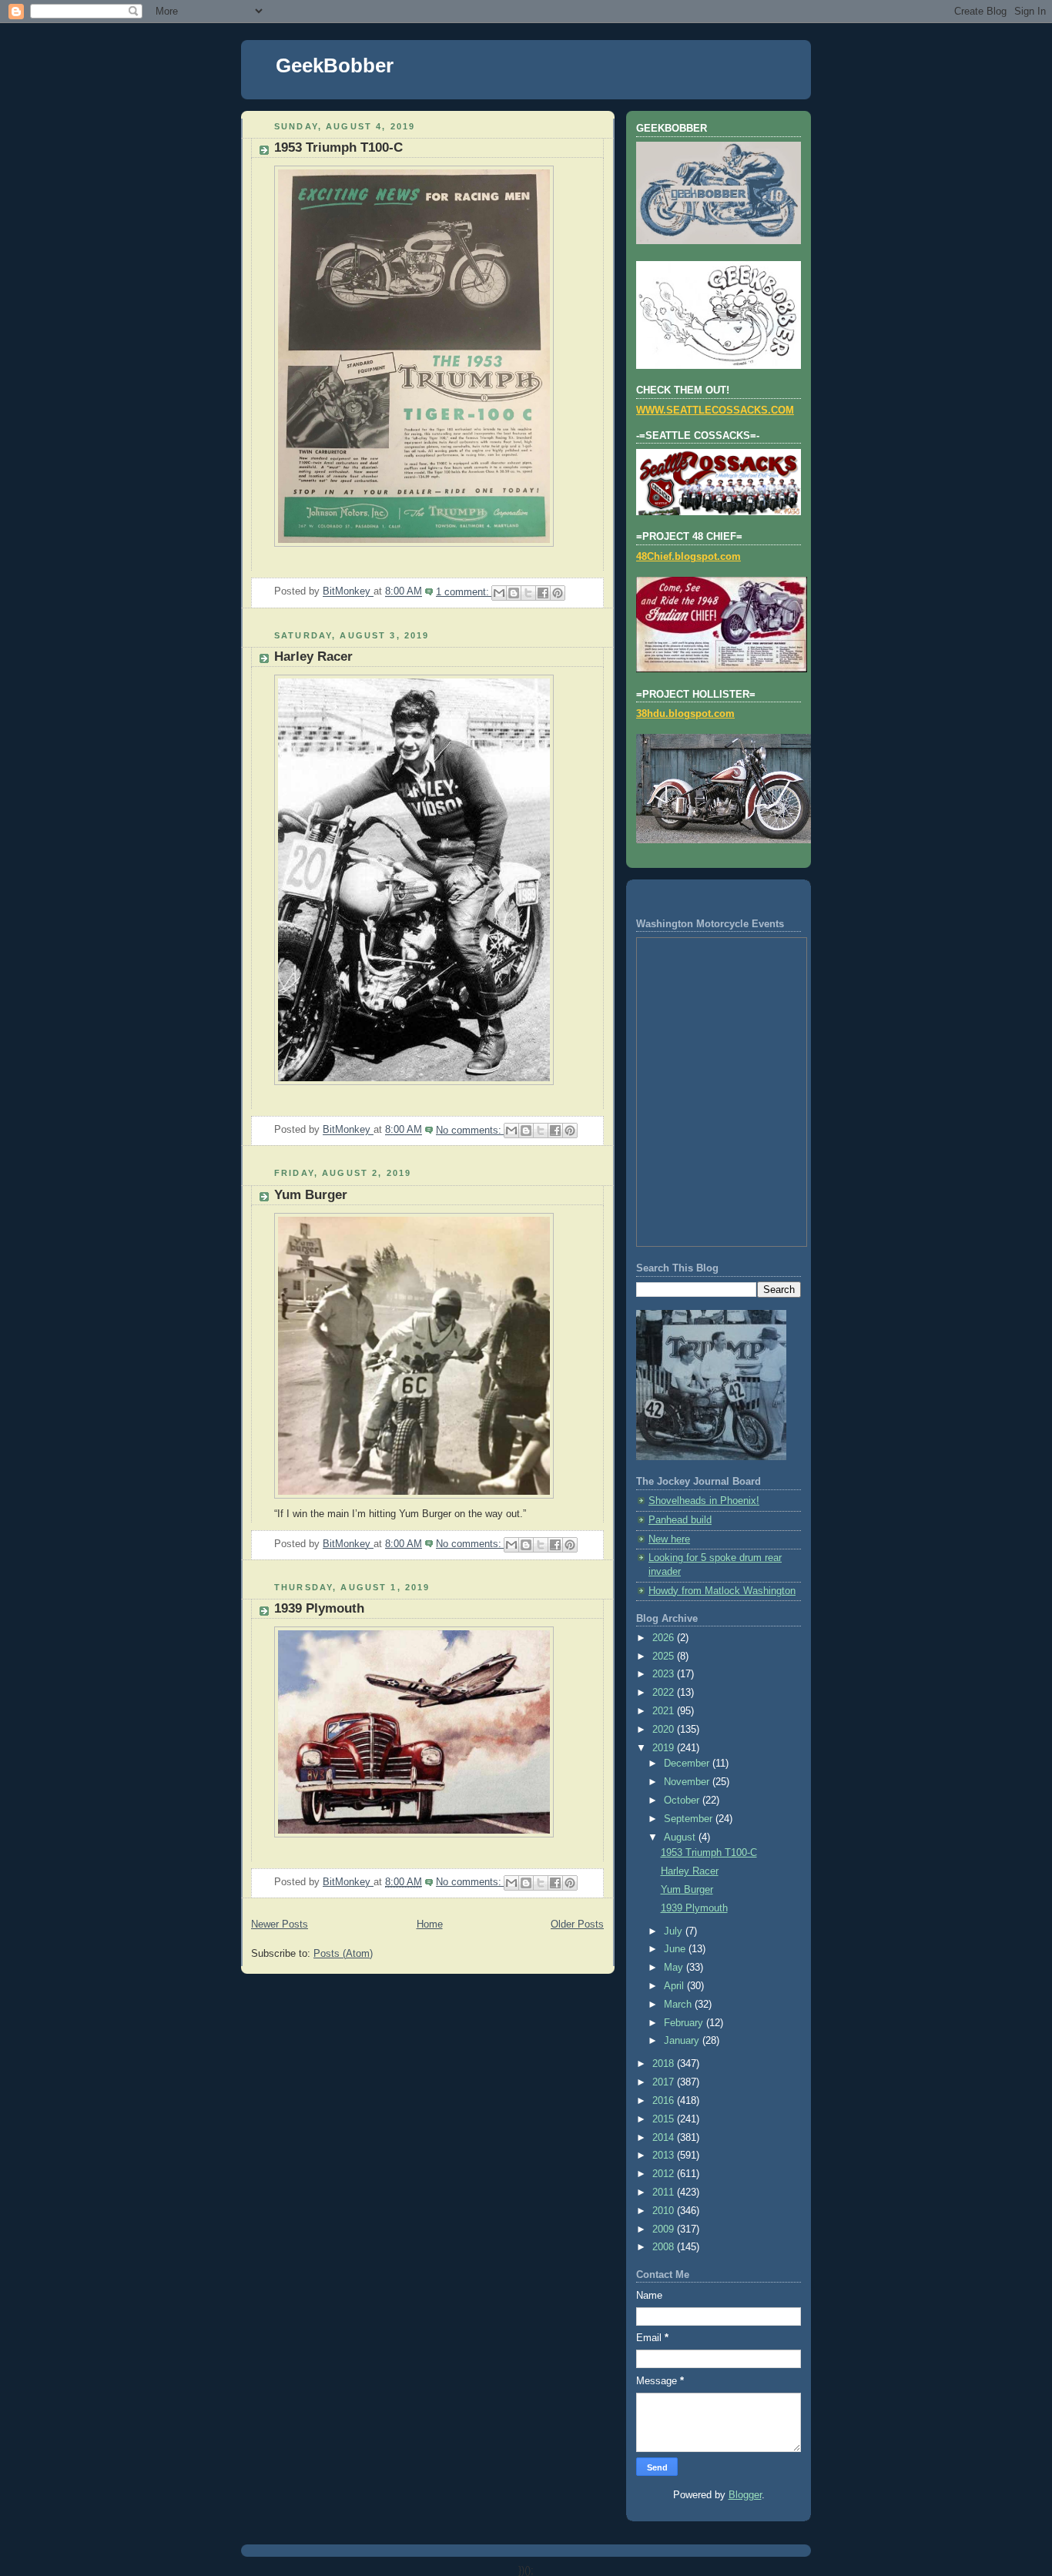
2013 (665, 2156)
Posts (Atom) (343, 1954)
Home (430, 1924)
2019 (665, 1748)
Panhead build (680, 1520)
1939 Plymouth (319, 1608)
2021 (665, 1711)
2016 (665, 2101)
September (690, 1819)
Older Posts (577, 1924)
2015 (665, 2119)
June (676, 1949)
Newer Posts (280, 1924)
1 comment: (464, 592)
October (683, 1801)
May (675, 1968)
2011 (665, 2192)
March (679, 2005)
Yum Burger (311, 1195)
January (683, 2041)
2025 (665, 1656)
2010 (665, 2211)
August (681, 1837)
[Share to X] (528, 593)
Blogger (745, 2495)
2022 (665, 1693)
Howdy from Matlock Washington (722, 1591)
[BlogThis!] (514, 593)
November (688, 1782)
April (675, 1986)
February (685, 2023)
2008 (665, 2247)
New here (669, 1539)
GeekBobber (335, 65)
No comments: (470, 1131)
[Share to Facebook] (543, 593)
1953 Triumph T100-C (338, 147)
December (688, 1764)
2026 (665, 1638)
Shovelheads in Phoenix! (704, 1501)
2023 (665, 1674)
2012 (665, 2174)
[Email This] (499, 593)
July (675, 1931)
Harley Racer (313, 657)
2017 (665, 2082)
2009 (665, 2229)
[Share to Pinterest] (558, 593)
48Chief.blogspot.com (688, 557)
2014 (665, 2138)
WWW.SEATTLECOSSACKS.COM (715, 410)
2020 (665, 1730)
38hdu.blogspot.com (685, 714)
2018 (665, 2064)
